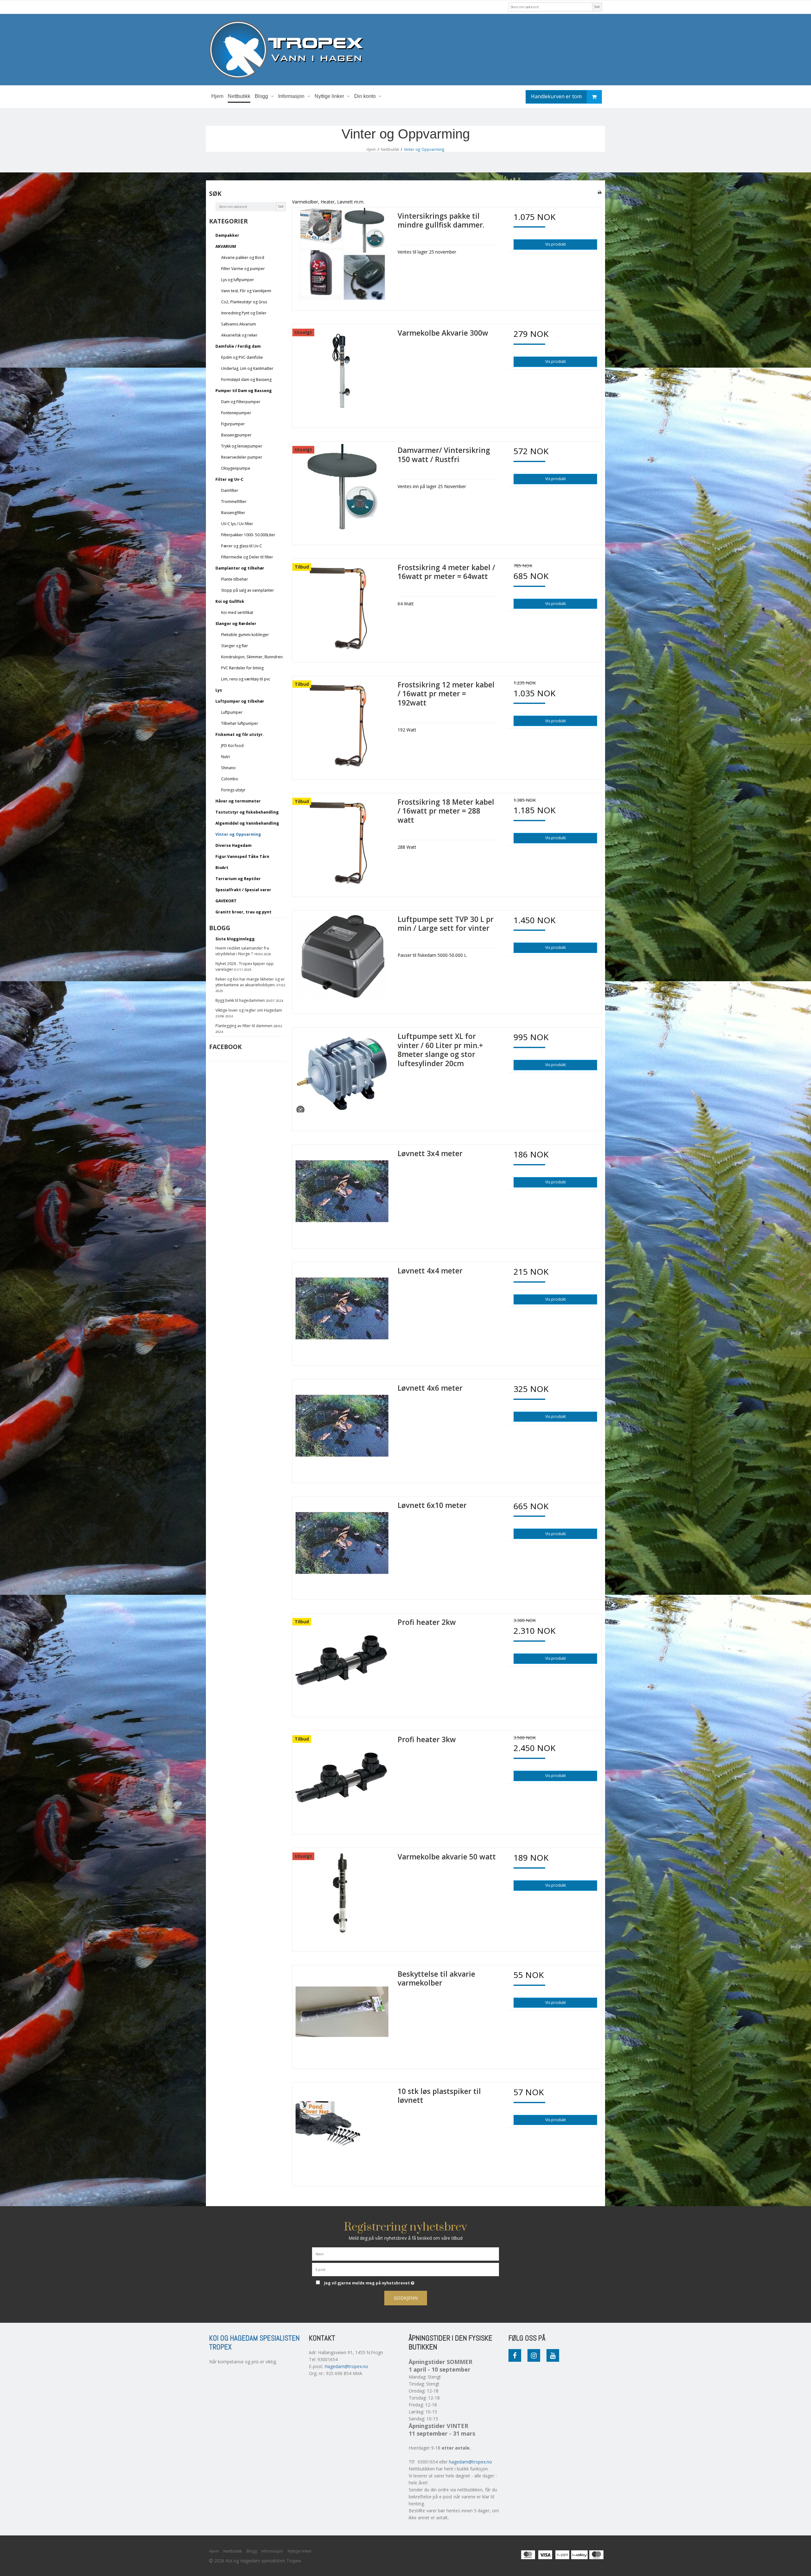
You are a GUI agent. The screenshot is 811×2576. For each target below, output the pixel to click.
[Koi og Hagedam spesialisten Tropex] (405, 50)
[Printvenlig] (600, 192)
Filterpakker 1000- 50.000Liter (248, 535)
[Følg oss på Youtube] (553, 2355)
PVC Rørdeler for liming (242, 668)
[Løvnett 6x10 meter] (342, 1546)
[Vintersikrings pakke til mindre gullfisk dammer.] (342, 257)
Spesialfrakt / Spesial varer (243, 890)
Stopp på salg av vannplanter (248, 590)
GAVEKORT (226, 901)
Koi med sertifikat (237, 612)
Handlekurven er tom (556, 96)
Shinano (228, 768)
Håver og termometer (238, 801)
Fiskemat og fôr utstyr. (240, 734)
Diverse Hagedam (233, 845)
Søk (597, 7)
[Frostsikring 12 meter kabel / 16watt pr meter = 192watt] (342, 725)
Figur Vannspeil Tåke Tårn (242, 857)
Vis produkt (556, 244)
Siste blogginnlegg (235, 939)
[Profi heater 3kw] (342, 1780)
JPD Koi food (232, 746)
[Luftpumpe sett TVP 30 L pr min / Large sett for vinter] (342, 960)
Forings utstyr (233, 790)
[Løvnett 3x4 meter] (342, 1194)
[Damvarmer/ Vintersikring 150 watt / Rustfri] (342, 491)
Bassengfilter (233, 513)
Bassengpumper (236, 435)
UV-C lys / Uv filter (237, 524)
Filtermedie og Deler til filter (247, 557)
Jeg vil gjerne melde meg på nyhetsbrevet (393, 2282)
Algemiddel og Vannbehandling (247, 823)
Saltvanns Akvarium (239, 324)
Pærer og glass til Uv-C (242, 546)
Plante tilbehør (235, 579)
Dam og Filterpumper (241, 402)
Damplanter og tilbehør (240, 568)
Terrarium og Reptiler (238, 879)
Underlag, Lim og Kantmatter (247, 368)
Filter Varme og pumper (243, 269)
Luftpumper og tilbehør (240, 701)
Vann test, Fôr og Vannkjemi (246, 291)
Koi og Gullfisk (230, 601)
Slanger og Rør (235, 646)
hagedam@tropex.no (470, 2462)
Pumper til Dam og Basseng (244, 391)
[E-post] (405, 2269)
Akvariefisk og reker (239, 335)
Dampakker (227, 235)
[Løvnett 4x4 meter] (342, 1311)
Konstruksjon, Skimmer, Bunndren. (252, 657)
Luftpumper (232, 712)
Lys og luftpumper (238, 280)
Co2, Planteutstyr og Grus (244, 302)
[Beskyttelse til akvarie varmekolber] (342, 2015)
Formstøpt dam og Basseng (246, 380)
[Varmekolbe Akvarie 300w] (342, 374)
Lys (219, 690)
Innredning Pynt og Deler (244, 313)
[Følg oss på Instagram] (534, 2355)
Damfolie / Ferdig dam (238, 346)
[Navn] (405, 2253)
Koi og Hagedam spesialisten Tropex (254, 2343)
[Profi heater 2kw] (342, 1663)
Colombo (230, 779)
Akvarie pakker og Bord (243, 258)
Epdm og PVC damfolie (242, 357)
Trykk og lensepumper (242, 446)
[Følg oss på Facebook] (515, 2355)
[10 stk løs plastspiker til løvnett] (342, 2132)
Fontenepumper (236, 413)
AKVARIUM (226, 246)
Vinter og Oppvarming (238, 834)
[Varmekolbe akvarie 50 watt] (342, 1897)
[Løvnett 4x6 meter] (342, 1429)
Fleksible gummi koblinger (245, 635)
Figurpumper (233, 424)
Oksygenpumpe (236, 468)
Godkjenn (406, 2298)
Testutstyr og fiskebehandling (247, 812)
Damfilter (230, 490)
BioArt (222, 868)
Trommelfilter (234, 502)
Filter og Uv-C (229, 479)
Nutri (226, 757)
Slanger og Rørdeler (236, 624)
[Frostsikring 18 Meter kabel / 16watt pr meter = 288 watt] (342, 843)
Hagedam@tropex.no (346, 2366)
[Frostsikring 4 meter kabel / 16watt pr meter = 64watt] (342, 608)
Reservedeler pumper (242, 457)
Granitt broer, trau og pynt (243, 912)
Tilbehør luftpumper (240, 723)
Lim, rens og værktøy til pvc (246, 679)
